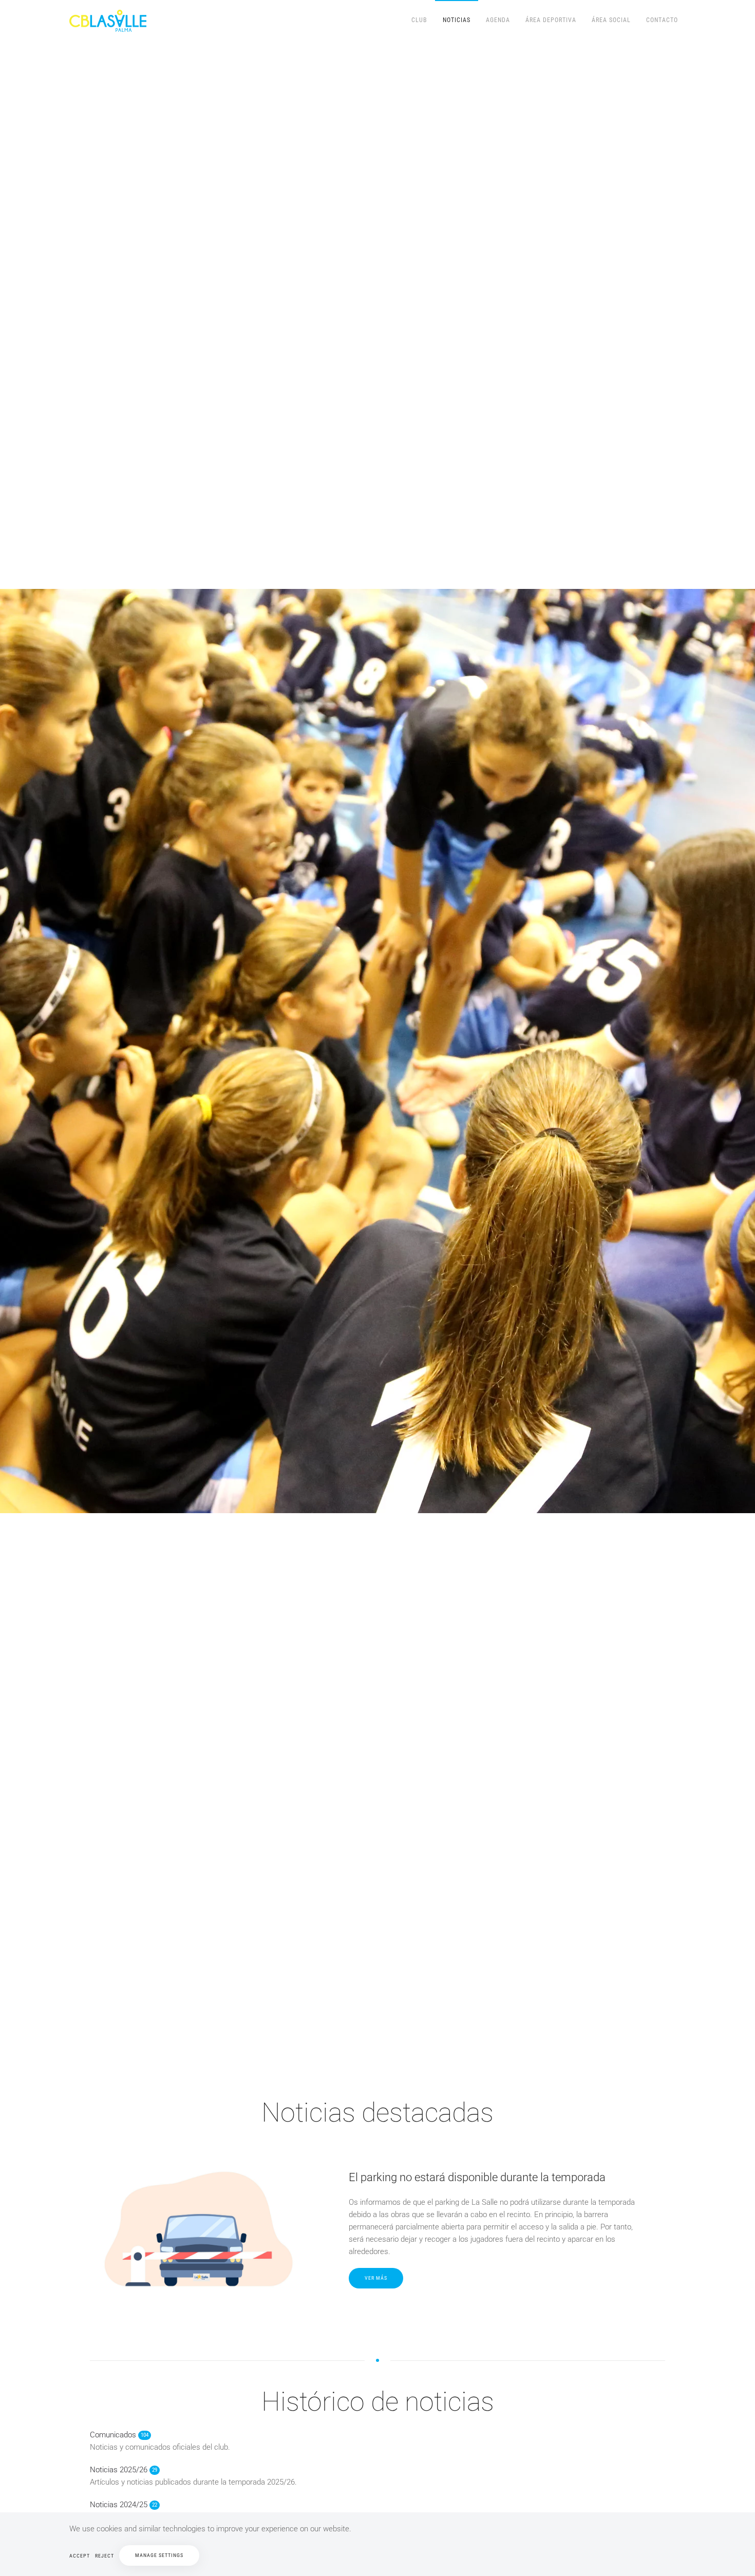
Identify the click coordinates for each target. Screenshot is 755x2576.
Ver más (376, 2278)
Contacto (662, 20)
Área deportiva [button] (551, 20)
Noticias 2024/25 (124, 2505)
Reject (105, 2556)
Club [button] (419, 20)
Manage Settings (159, 2555)
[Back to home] (109, 21)
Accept (80, 2556)
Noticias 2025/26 (124, 2470)
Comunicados (119, 2435)
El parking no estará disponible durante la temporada (477, 2177)
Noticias (457, 20)
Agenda (498, 20)
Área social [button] (611, 20)
